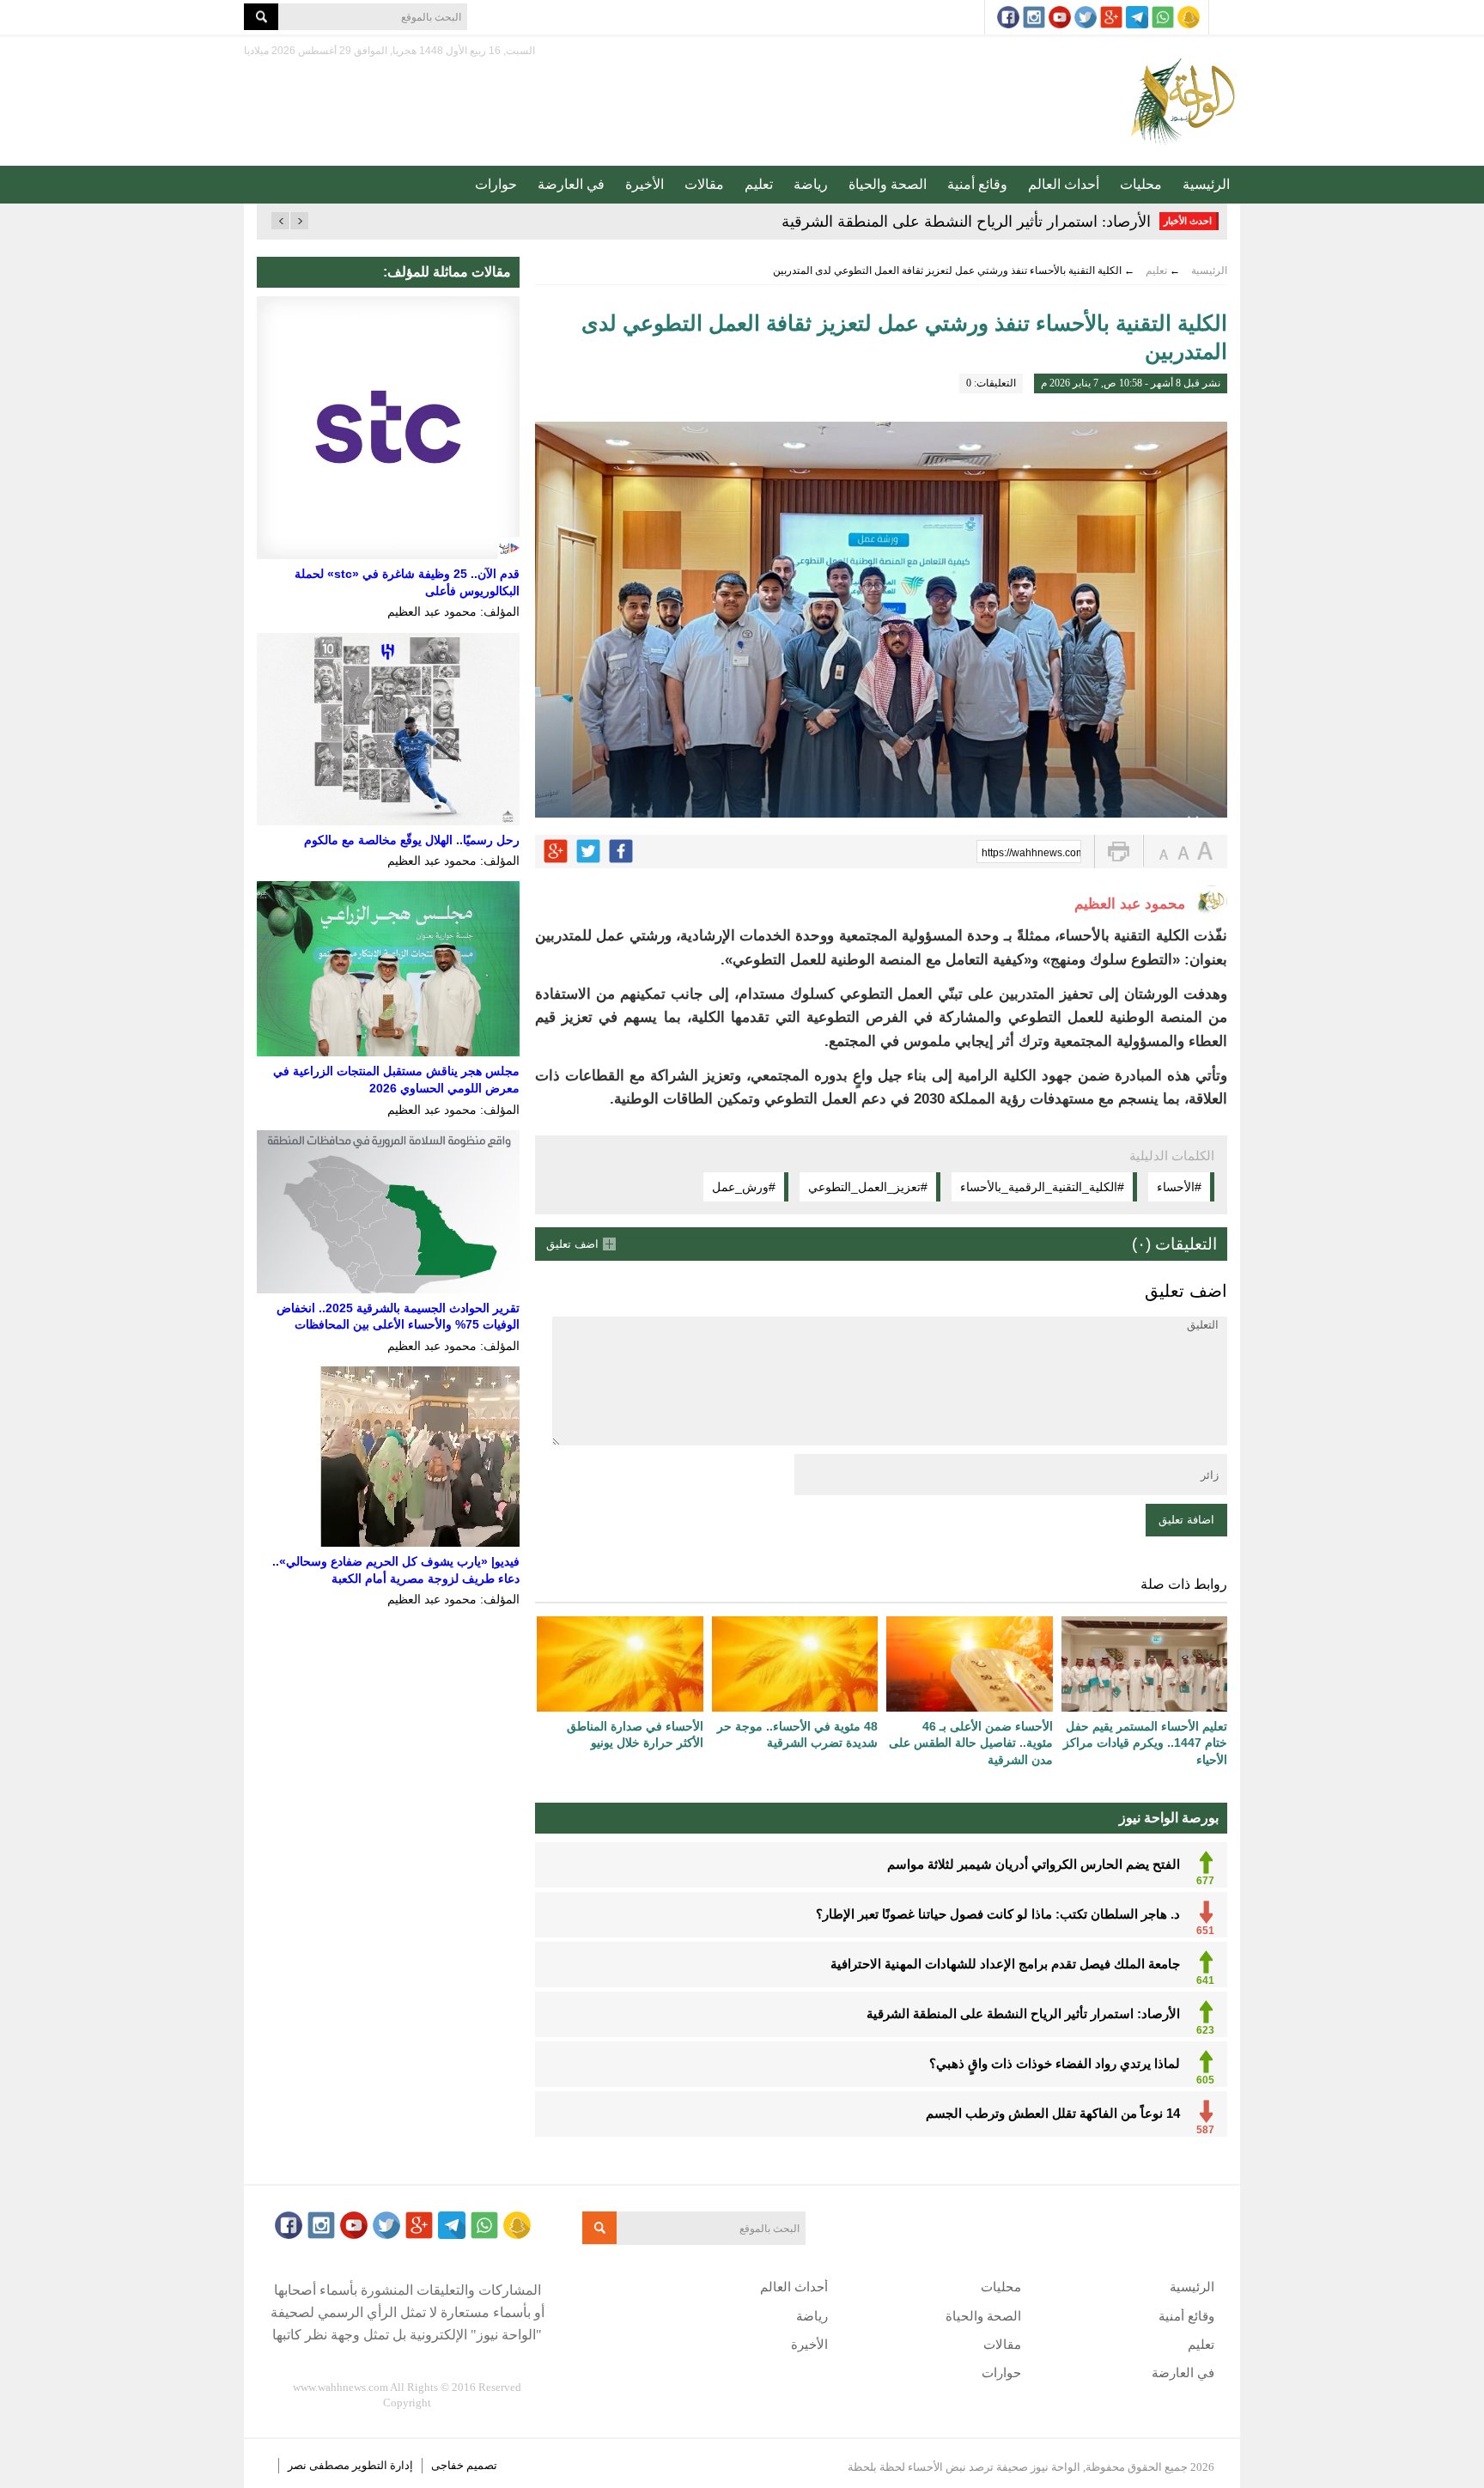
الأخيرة (645, 184)
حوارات (496, 184)
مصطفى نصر (320, 2465)
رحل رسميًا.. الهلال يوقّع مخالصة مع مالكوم (412, 840)
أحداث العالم (1064, 184)
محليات (1141, 184)
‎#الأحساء (1179, 1187)
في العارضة (571, 184)
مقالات (704, 184)
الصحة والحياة (888, 184)
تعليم (759, 184)
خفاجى (447, 2465)
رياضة (811, 184)
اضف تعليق (572, 1244)
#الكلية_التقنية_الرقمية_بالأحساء (1042, 1187)
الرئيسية (1206, 184)
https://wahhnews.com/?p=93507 (1031, 853)
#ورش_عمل (744, 1187)
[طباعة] (1119, 852)
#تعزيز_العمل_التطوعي (868, 1187)
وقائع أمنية (977, 184)
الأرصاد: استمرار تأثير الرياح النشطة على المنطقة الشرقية (966, 222)
